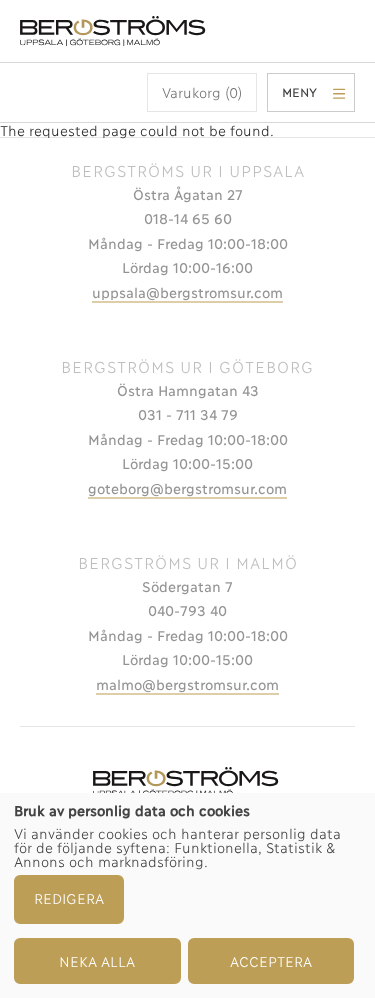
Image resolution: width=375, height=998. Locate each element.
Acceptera (271, 960)
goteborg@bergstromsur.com (187, 487)
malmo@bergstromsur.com (187, 683)
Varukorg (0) (202, 91)
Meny (299, 91)
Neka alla (97, 960)
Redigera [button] (69, 897)
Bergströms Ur (115, 31)
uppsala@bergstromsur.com (187, 291)
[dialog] (187, 895)
